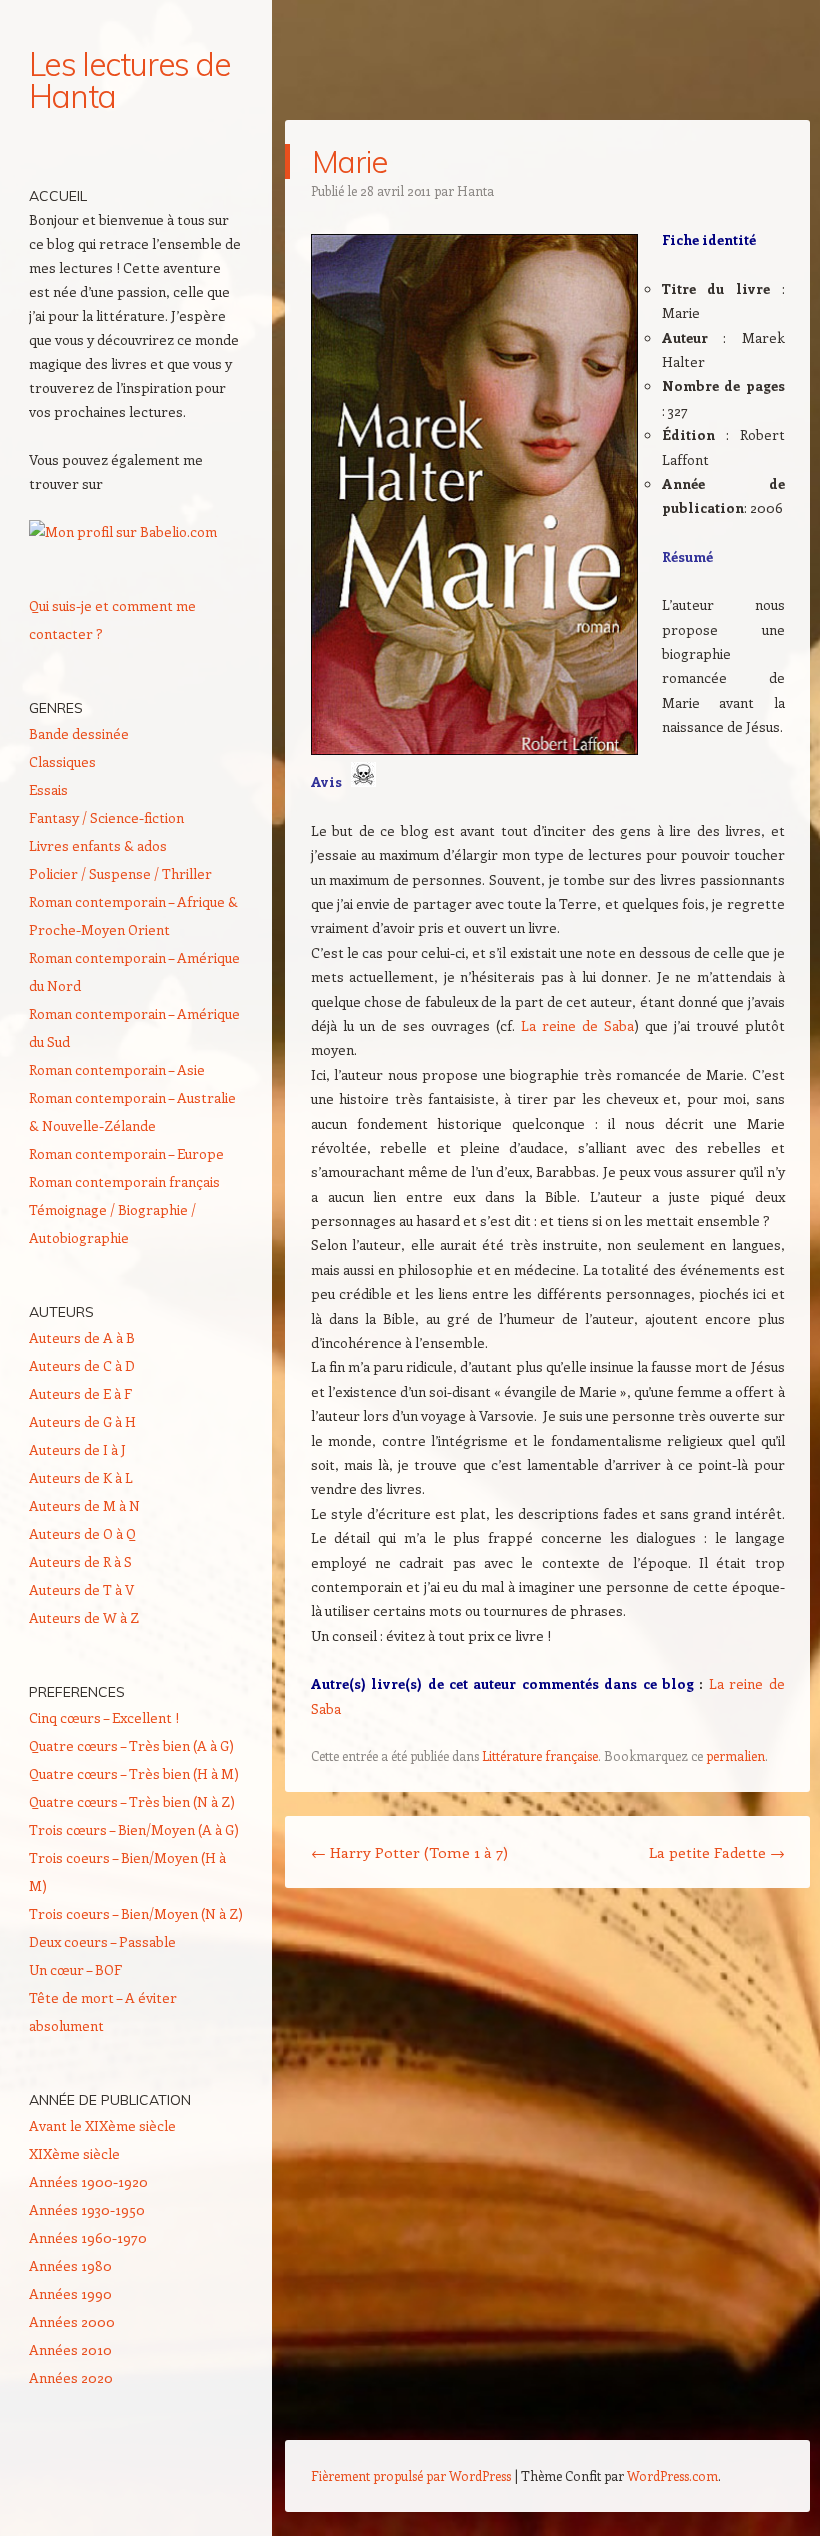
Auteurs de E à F (80, 1393)
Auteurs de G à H (82, 1421)
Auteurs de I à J (77, 1449)
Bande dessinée (79, 733)
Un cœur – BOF (75, 1969)
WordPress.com (672, 2475)
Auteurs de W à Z (84, 1617)
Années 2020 (71, 2377)
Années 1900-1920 (88, 2181)
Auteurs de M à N (84, 1505)
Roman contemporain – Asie (117, 1069)
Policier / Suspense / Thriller (120, 873)
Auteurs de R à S (80, 1561)
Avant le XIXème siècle (102, 2125)
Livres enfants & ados (98, 845)
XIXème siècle (74, 2153)
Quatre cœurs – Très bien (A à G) (131, 1745)
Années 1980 (70, 2265)
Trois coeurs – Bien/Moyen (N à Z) (136, 1913)
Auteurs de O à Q (82, 1533)
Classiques (62, 761)
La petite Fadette (717, 1852)
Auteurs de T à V (81, 1589)
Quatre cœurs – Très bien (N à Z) (132, 1801)
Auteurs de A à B (82, 1337)
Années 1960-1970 (88, 2237)
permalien (735, 1755)
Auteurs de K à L (81, 1477)
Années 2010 (70, 2349)
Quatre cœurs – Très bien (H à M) (134, 1773)
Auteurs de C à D (82, 1365)
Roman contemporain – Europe (126, 1153)
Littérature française (540, 1755)
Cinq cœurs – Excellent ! (104, 1717)
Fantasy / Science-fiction (106, 817)
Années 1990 (70, 2293)
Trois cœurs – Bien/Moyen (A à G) (134, 1829)
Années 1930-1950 (87, 2209)
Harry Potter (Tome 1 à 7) (409, 1852)
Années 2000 (72, 2321)
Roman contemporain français (124, 1181)
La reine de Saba (577, 1025)
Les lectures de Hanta (129, 80)
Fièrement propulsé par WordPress (411, 2475)
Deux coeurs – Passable (102, 1941)
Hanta (475, 190)
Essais (48, 789)
